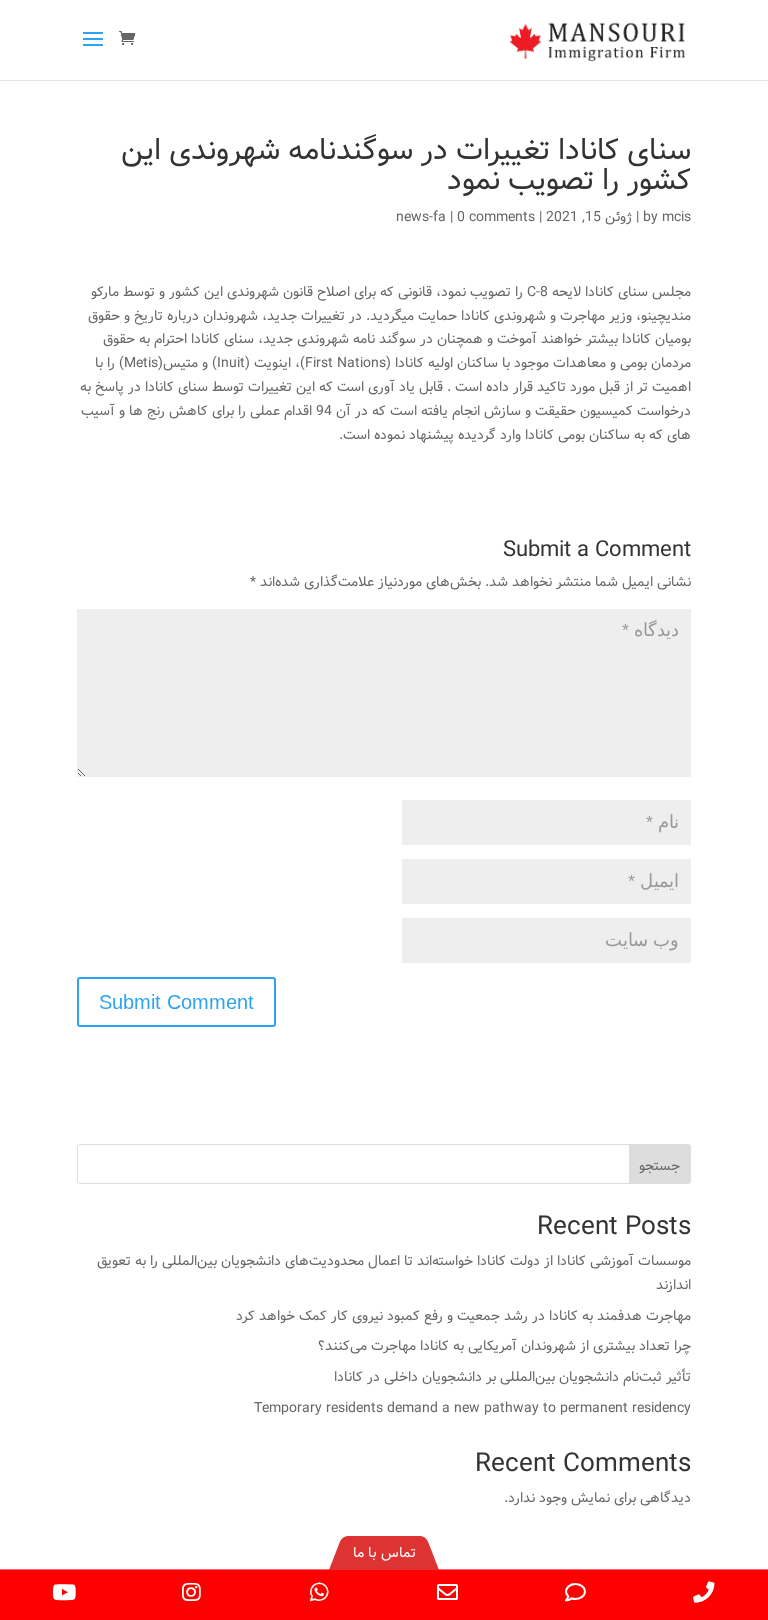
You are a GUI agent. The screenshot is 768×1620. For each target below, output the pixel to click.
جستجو (659, 1166)
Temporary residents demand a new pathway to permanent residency (472, 1408)
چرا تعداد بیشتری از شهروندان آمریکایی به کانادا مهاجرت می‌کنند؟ (504, 1346)
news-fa (421, 217)
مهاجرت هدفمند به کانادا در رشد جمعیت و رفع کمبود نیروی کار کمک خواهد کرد (463, 1316)
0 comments (496, 217)
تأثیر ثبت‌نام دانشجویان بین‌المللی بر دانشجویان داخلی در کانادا (512, 1377)
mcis (676, 217)
